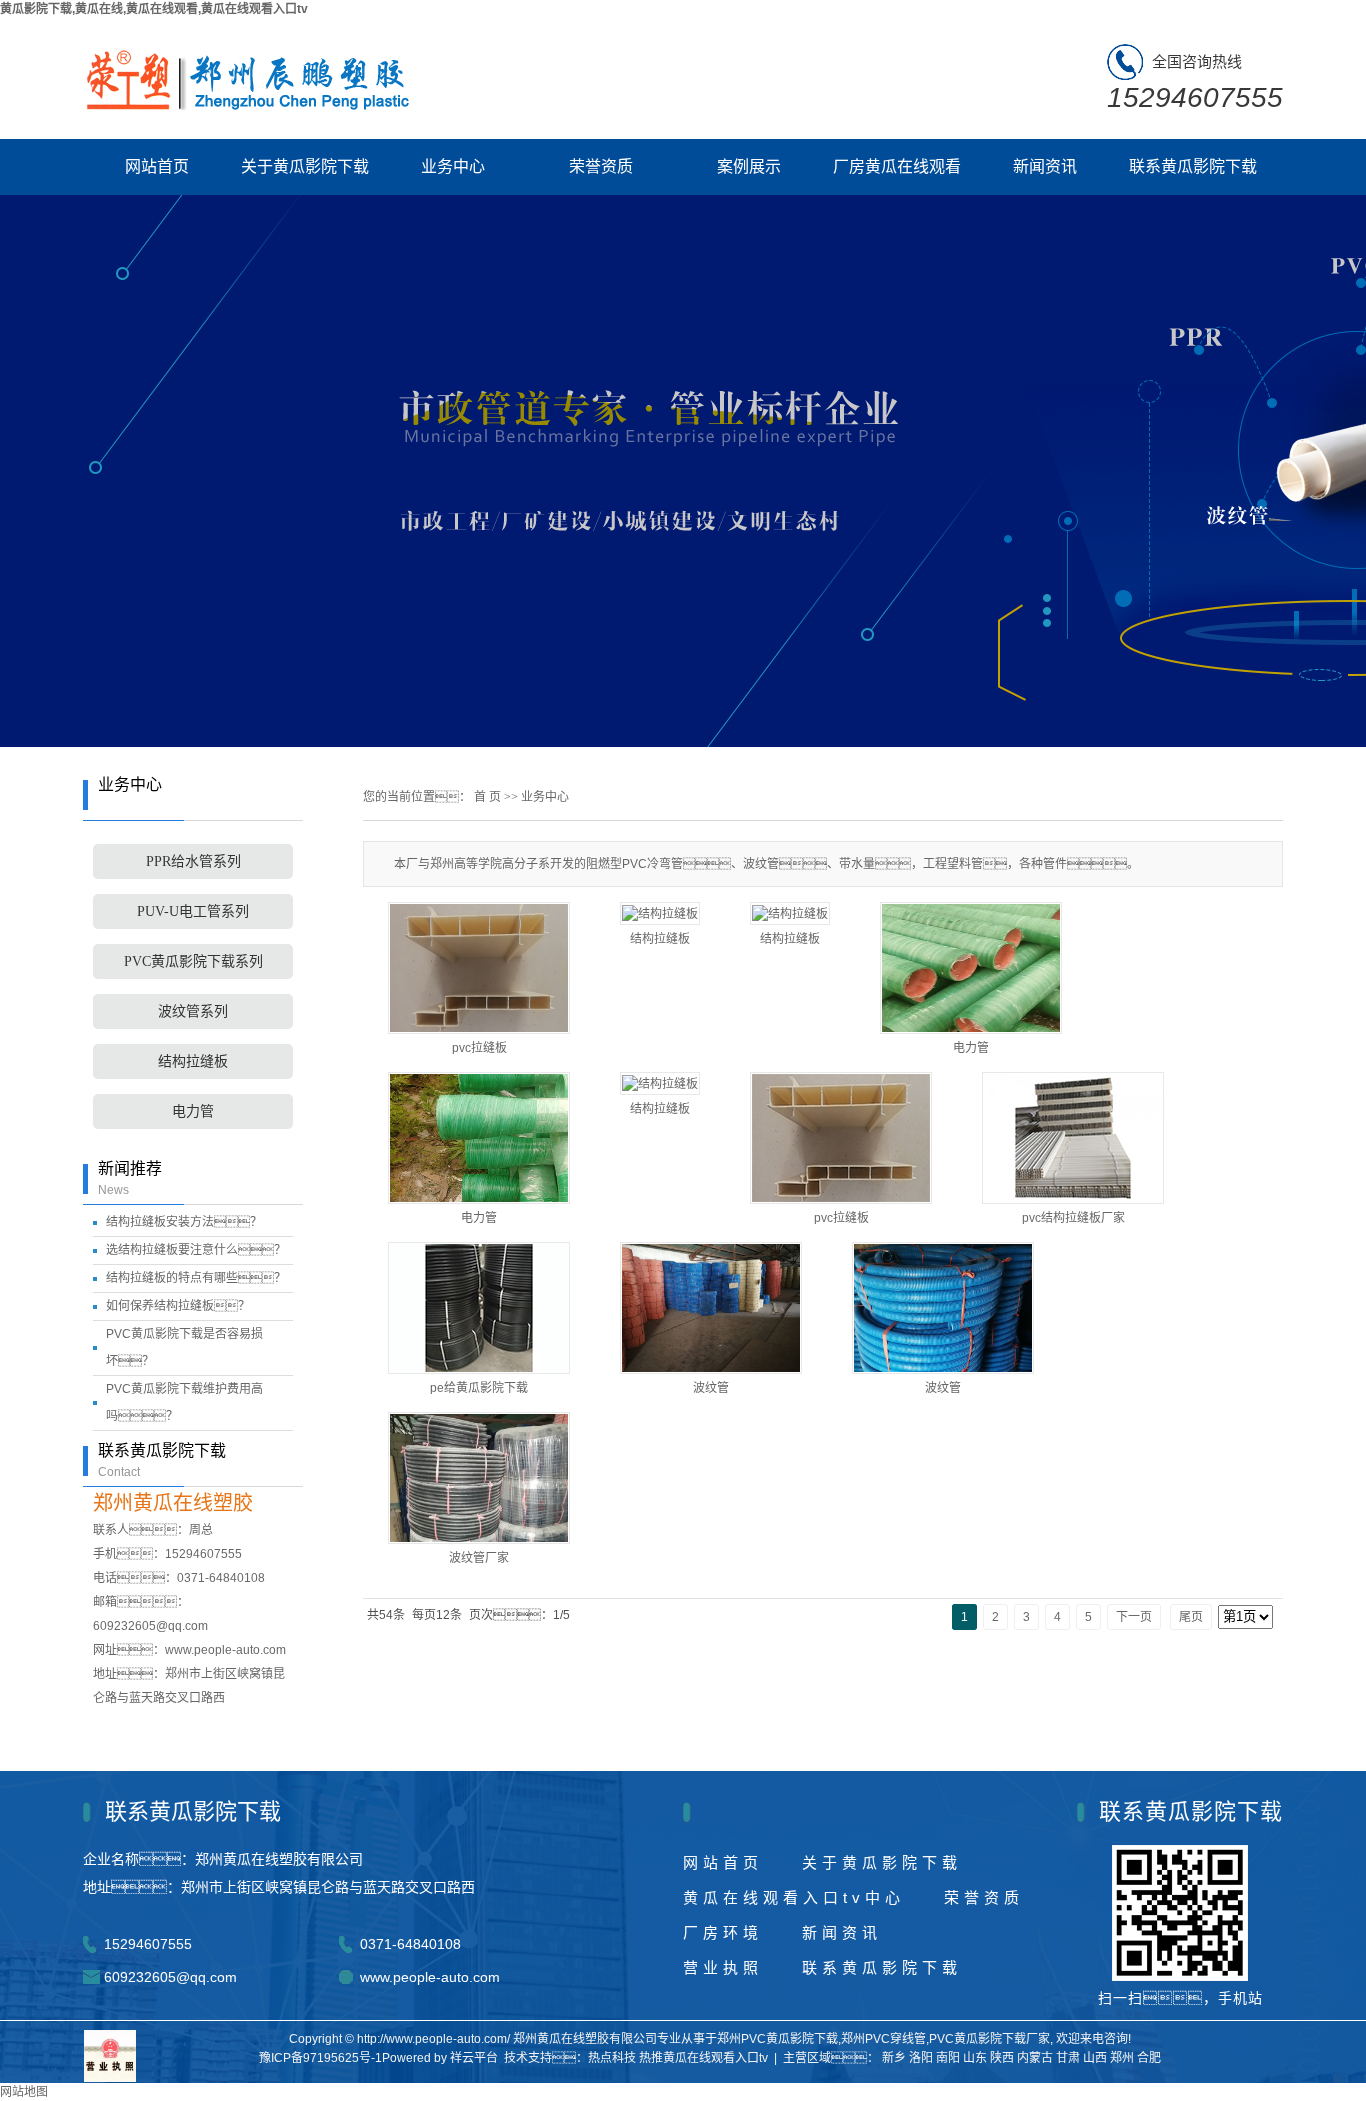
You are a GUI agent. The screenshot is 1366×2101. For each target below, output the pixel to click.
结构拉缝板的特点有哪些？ (196, 1278)
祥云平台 (474, 2058)
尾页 (1191, 1617)
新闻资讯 (1045, 166)
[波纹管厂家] (479, 1478)
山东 (975, 2058)
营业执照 (723, 1967)
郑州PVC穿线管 (883, 2039)
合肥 (1149, 2058)
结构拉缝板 (193, 1061)
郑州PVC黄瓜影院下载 (777, 2039)
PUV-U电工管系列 (193, 911)
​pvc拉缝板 (479, 1048)
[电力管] (971, 968)
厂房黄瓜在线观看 (897, 166)
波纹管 (711, 1388)
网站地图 (24, 2092)
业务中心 (453, 166)
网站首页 (157, 166)
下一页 (1134, 1617)
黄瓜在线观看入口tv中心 (794, 1897)
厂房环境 (723, 1932)
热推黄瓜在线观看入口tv (703, 2058)
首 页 (487, 797)
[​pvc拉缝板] (479, 968)
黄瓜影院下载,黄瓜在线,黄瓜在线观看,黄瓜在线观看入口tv (154, 9)
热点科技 (612, 2058)
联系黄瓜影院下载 (1193, 166)
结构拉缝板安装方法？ (184, 1222)
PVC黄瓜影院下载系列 (193, 961)
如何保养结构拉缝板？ (178, 1306)
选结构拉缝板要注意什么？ (196, 1250)
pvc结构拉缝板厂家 (1073, 1218)
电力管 (193, 1111)
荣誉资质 (601, 166)
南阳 (948, 2058)
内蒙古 (1035, 2058)
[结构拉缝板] (660, 913)
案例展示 (749, 166)
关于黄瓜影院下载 (305, 166)
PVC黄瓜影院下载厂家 (989, 2039)
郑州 (1122, 2058)
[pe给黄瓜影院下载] (479, 1308)
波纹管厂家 (479, 1558)
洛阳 (921, 2058)
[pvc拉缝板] (841, 1138)
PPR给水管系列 (193, 861)
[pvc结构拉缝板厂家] (1073, 1138)
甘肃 (1068, 2058)
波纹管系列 (193, 1011)
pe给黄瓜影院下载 (479, 1388)
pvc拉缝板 (841, 1218)
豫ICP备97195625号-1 (320, 2058)
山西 (1095, 2058)
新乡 (894, 2058)
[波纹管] (711, 1308)
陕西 (1002, 2058)
